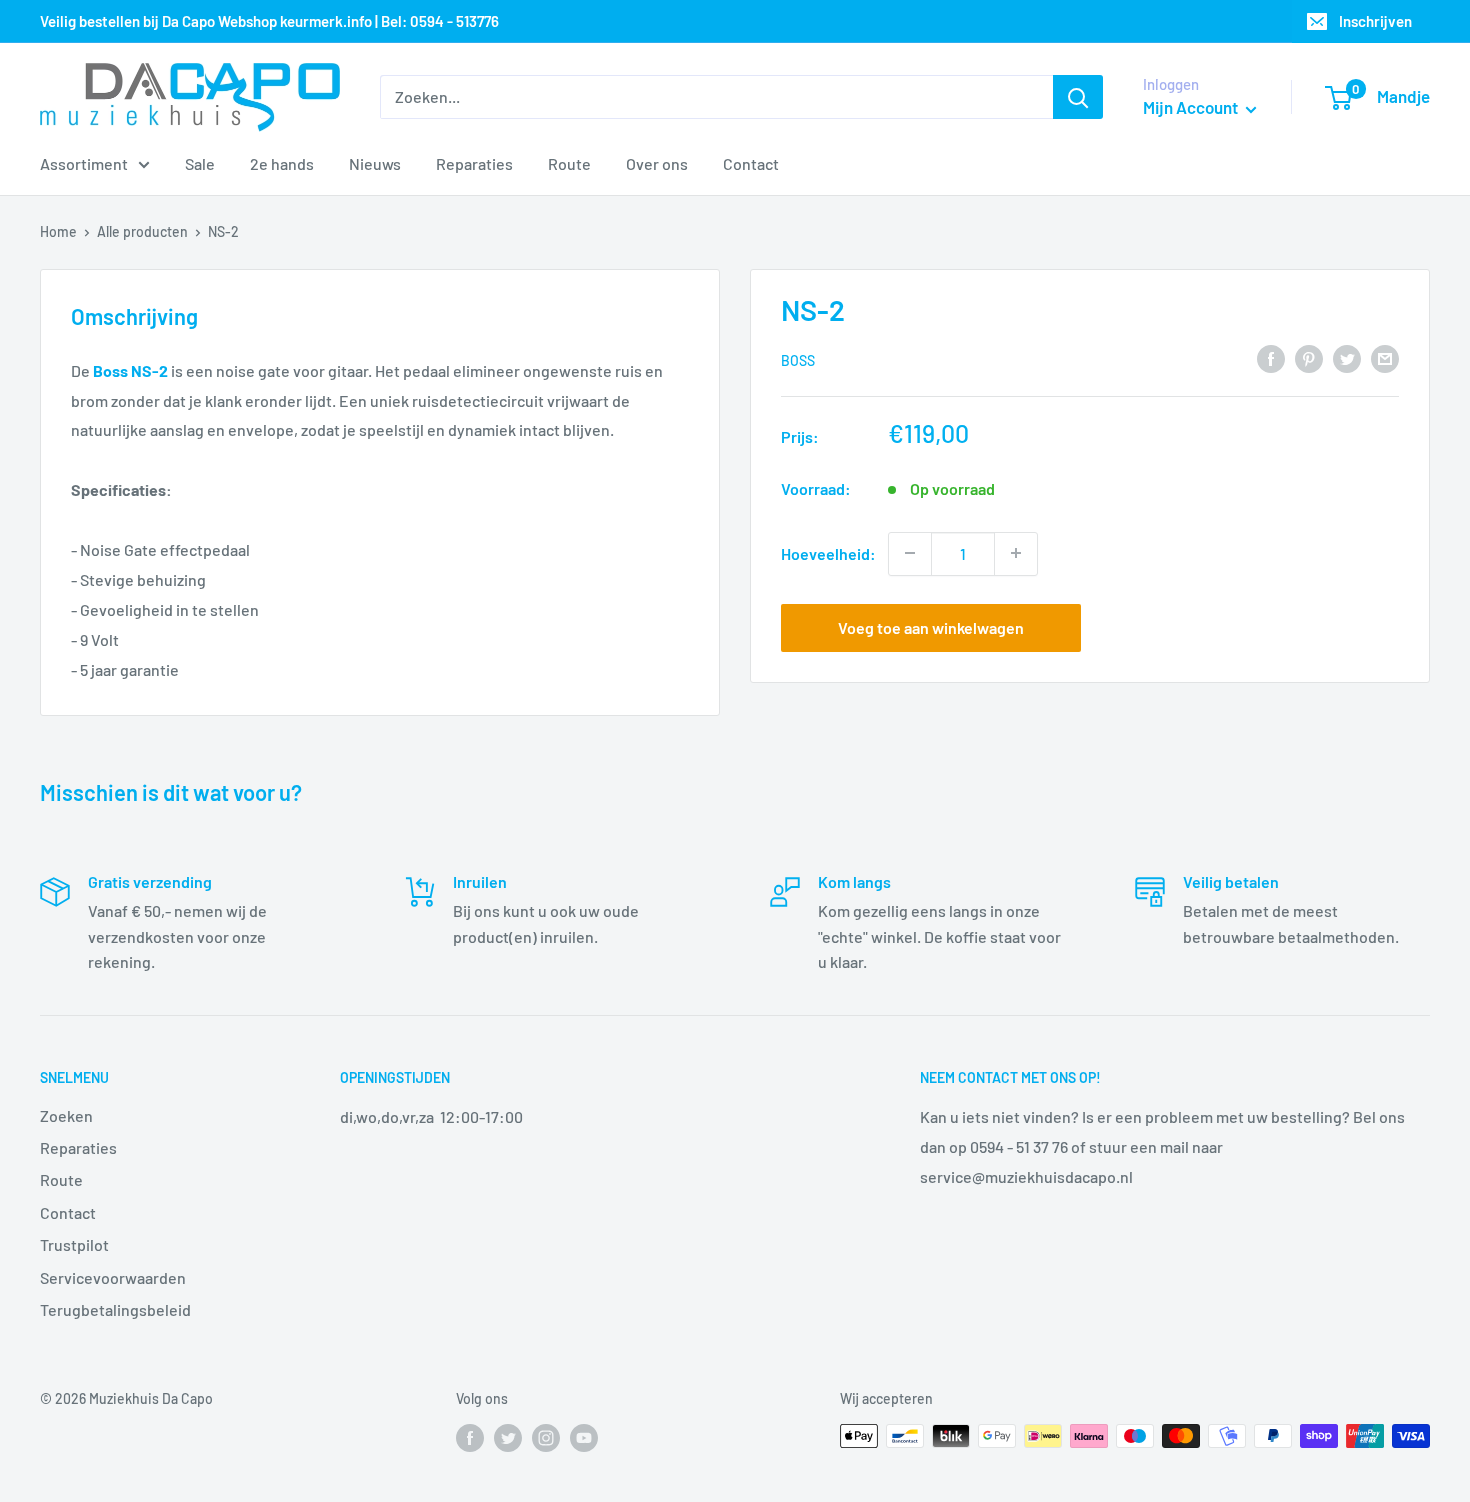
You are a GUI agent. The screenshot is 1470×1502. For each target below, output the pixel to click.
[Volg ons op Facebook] (470, 1438)
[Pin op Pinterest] (1309, 357)
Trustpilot (74, 1244)
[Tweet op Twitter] (1347, 357)
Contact (751, 163)
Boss (798, 359)
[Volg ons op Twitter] (508, 1438)
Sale (200, 163)
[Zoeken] (1078, 97)
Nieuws (375, 163)
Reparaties (474, 163)
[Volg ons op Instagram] (546, 1438)
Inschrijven (1375, 21)
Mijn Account (1192, 107)
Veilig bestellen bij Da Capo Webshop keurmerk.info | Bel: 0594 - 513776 (269, 21)
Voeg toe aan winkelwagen (931, 626)
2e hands (282, 163)
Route (569, 163)
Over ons (657, 163)
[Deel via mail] (1385, 357)
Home (58, 231)
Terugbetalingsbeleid (115, 1309)
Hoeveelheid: (828, 552)
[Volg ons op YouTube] (584, 1438)
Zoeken (66, 1115)
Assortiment (84, 163)
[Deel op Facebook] (1271, 357)
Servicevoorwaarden (113, 1277)
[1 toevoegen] (1016, 553)
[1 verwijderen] (910, 553)
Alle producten (142, 231)
